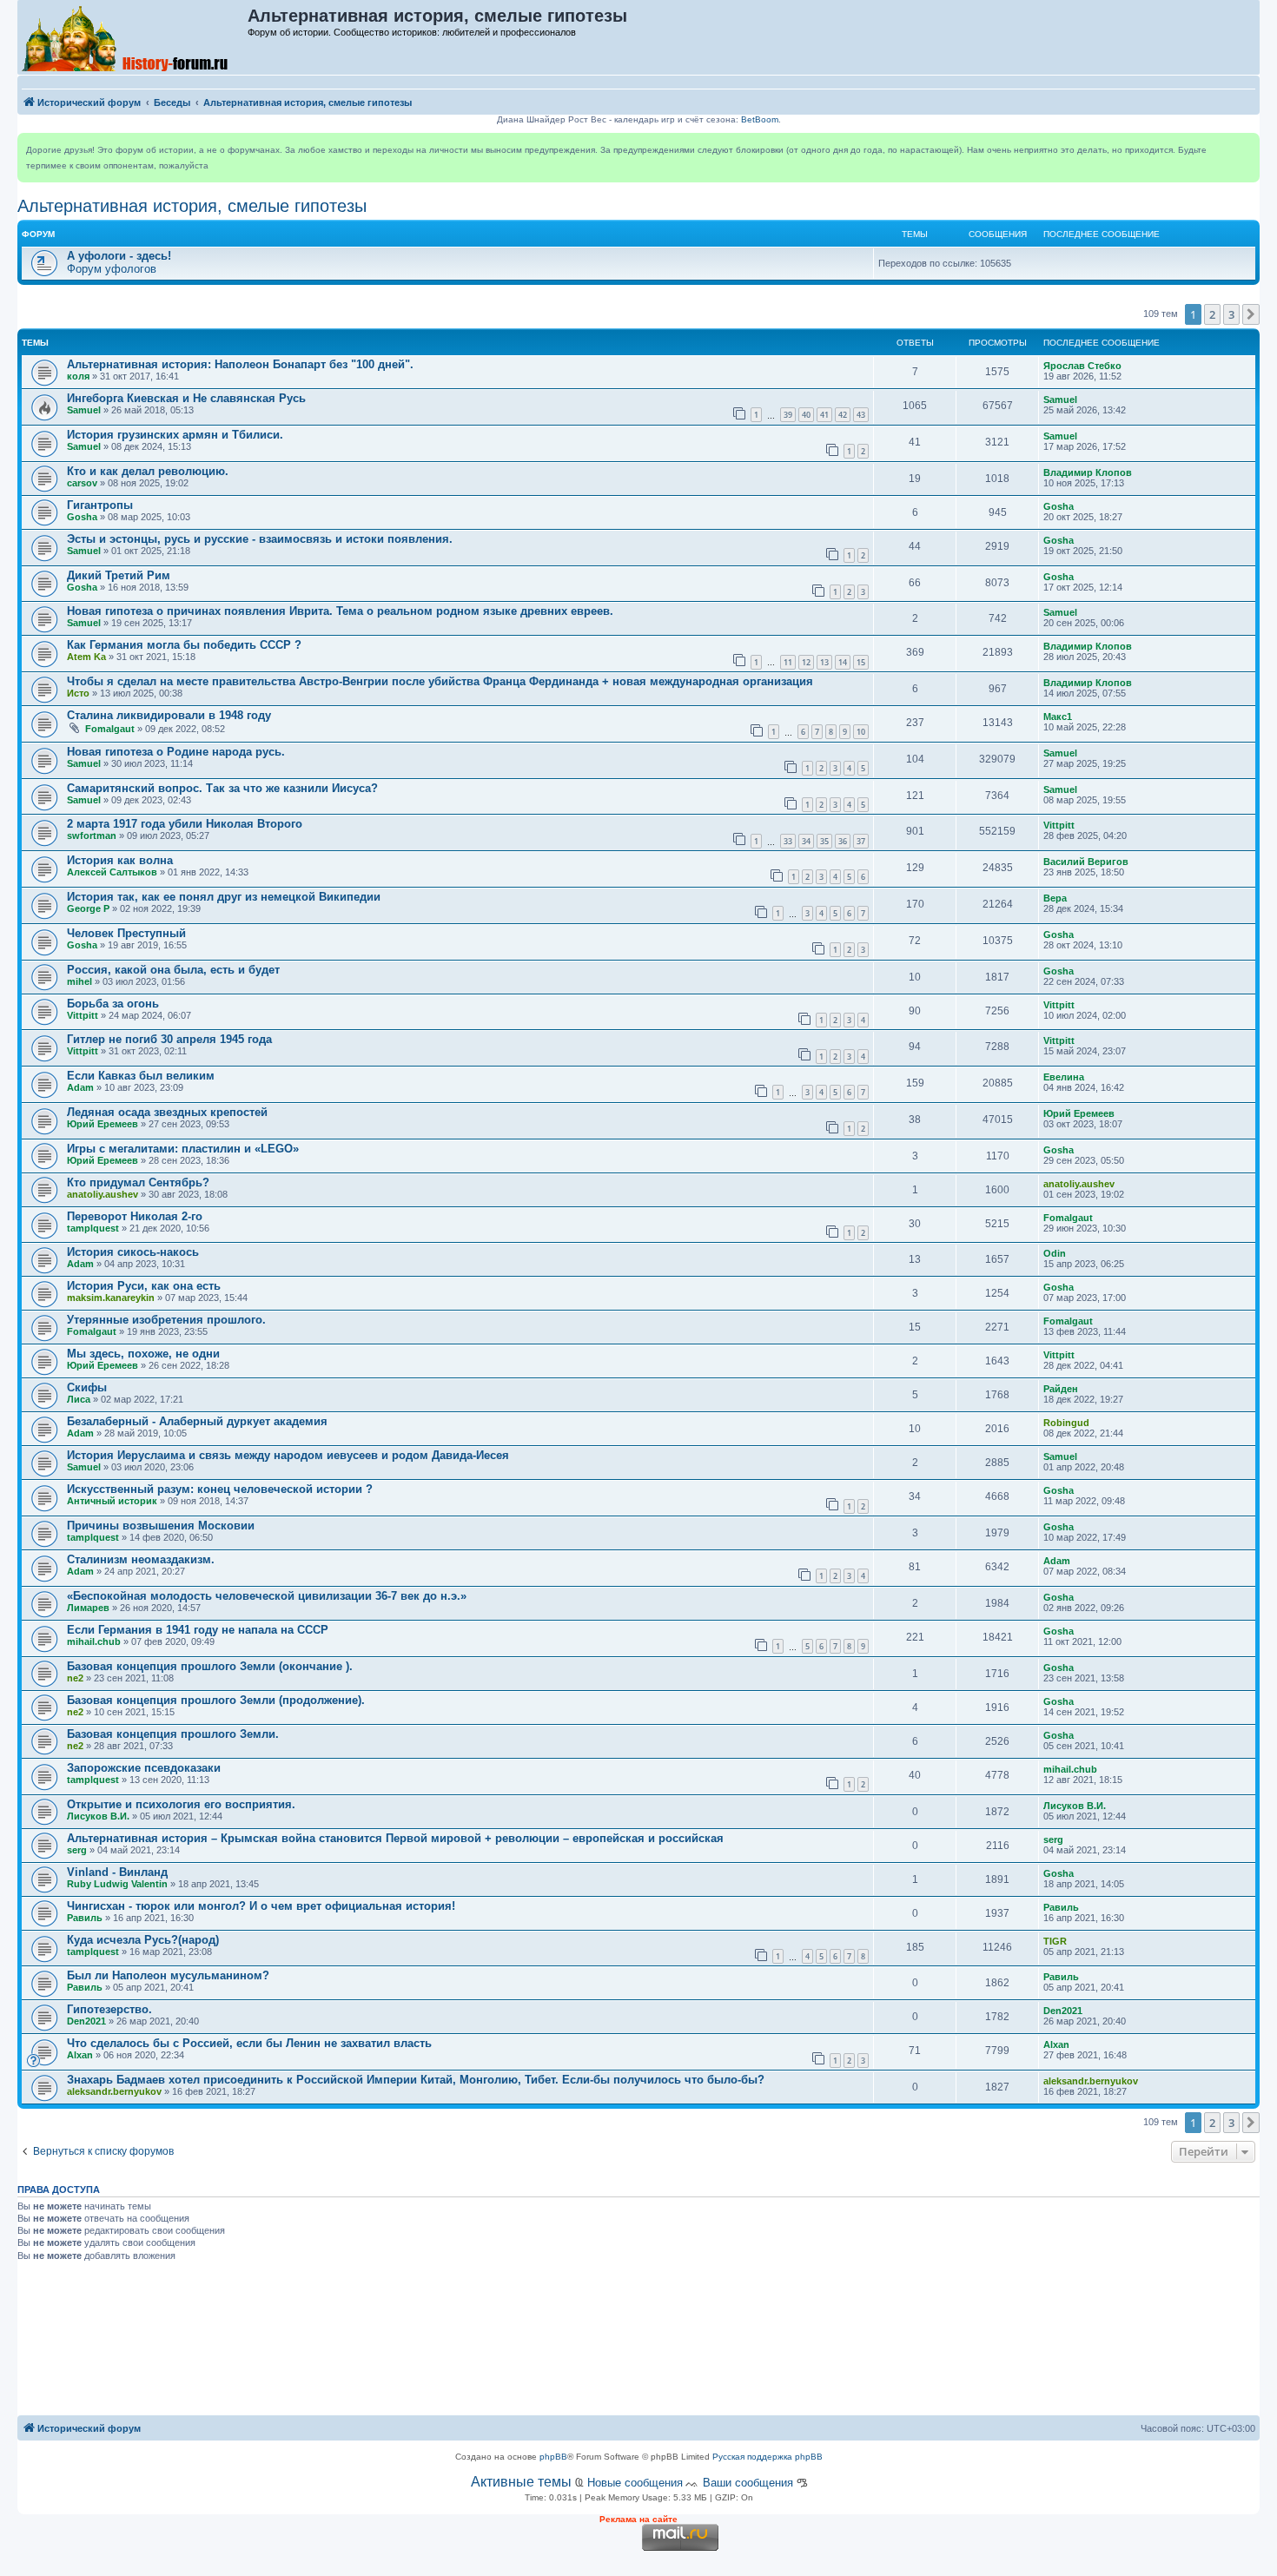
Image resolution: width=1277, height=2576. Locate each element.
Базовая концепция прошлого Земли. (173, 1734)
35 (824, 841)
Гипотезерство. (109, 2009)
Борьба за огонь (113, 1004)
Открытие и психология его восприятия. (181, 1804)
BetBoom (760, 119)
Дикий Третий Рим (119, 575)
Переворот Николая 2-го (135, 1216)
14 (843, 662)
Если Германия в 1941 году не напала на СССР (198, 1630)
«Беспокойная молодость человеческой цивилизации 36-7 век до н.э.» (267, 1596)
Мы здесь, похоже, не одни (143, 1354)
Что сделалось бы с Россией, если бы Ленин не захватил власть (249, 2043)
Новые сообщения (635, 2483)
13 (824, 662)
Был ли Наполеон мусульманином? (168, 1975)
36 (843, 841)
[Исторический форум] (133, 37)
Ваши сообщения (748, 2483)
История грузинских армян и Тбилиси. (175, 435)
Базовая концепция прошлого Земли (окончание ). (210, 1666)
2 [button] (1212, 314)
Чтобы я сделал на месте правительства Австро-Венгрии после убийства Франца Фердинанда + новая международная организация (440, 681)
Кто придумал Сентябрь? (138, 1182)
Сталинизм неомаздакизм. (141, 1559)
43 (861, 415)
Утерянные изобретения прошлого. (166, 1320)
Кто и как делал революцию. (148, 471)
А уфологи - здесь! (119, 256)
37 (861, 841)
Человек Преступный (126, 933)
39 (788, 415)
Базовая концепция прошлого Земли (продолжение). (216, 1700)
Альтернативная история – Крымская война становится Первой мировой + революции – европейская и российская (395, 1838)
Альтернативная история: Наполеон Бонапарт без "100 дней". (240, 364)
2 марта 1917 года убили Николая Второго (185, 824)
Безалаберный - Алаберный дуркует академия (197, 1421)
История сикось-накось (133, 1252)
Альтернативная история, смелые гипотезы (192, 206)
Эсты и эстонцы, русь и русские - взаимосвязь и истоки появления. (260, 539)
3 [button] (1231, 314)
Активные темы (521, 2482)
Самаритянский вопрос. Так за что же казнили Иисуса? (222, 788)
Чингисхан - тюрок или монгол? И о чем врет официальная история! (261, 1906)
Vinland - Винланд (117, 1872)
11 (788, 662)
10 (861, 732)
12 (806, 662)
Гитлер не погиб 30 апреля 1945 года (169, 1039)
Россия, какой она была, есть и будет (173, 970)
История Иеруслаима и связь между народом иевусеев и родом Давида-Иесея (288, 1455)
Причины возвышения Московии (161, 1526)
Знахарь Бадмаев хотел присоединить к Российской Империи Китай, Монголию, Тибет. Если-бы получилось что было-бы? (416, 2080)
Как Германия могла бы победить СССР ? (184, 645)
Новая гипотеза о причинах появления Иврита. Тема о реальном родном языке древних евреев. (340, 611)
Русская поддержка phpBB (768, 2457)
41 (824, 415)
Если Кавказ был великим (141, 1076)
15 (861, 662)
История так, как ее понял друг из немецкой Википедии (224, 897)
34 (806, 841)
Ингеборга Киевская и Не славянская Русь (186, 398)
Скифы (87, 1387)
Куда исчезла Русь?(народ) (143, 1940)
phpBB (553, 2457)
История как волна (120, 860)
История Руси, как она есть (144, 1286)
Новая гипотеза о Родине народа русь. (176, 752)
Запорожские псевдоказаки (144, 1768)
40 (806, 415)
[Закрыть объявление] (1246, 147)
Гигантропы (100, 505)
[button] (1251, 314)
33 (788, 841)
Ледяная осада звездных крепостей (167, 1112)
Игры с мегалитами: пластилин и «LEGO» (183, 1149)
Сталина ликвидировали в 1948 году (169, 715)
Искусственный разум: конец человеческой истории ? (220, 1489)
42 (843, 415)
